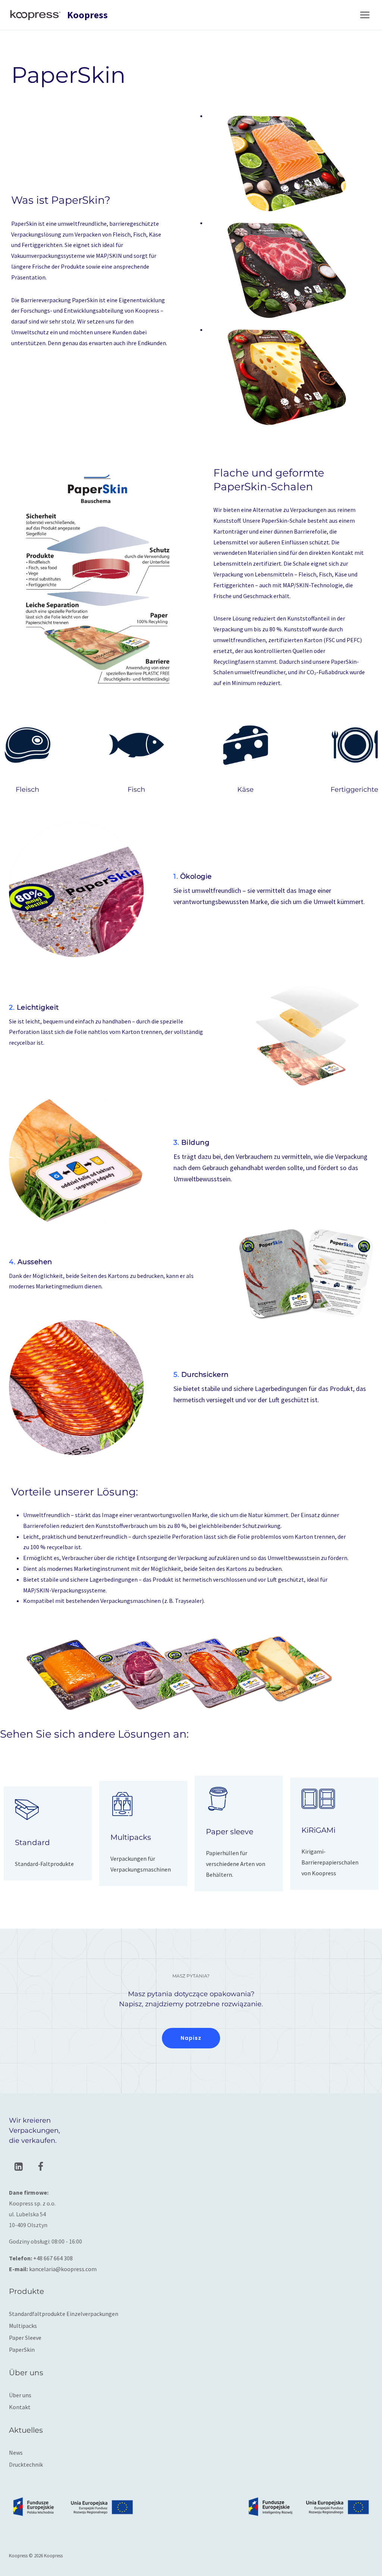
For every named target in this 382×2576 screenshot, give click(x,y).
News (16, 2452)
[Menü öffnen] (365, 15)
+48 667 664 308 (53, 2258)
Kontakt (20, 2407)
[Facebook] (40, 2167)
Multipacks (23, 2326)
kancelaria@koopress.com (63, 2269)
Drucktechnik (26, 2464)
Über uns (20, 2395)
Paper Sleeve (25, 2338)
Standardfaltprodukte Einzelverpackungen (64, 2314)
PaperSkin (22, 2350)
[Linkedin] (18, 2167)
